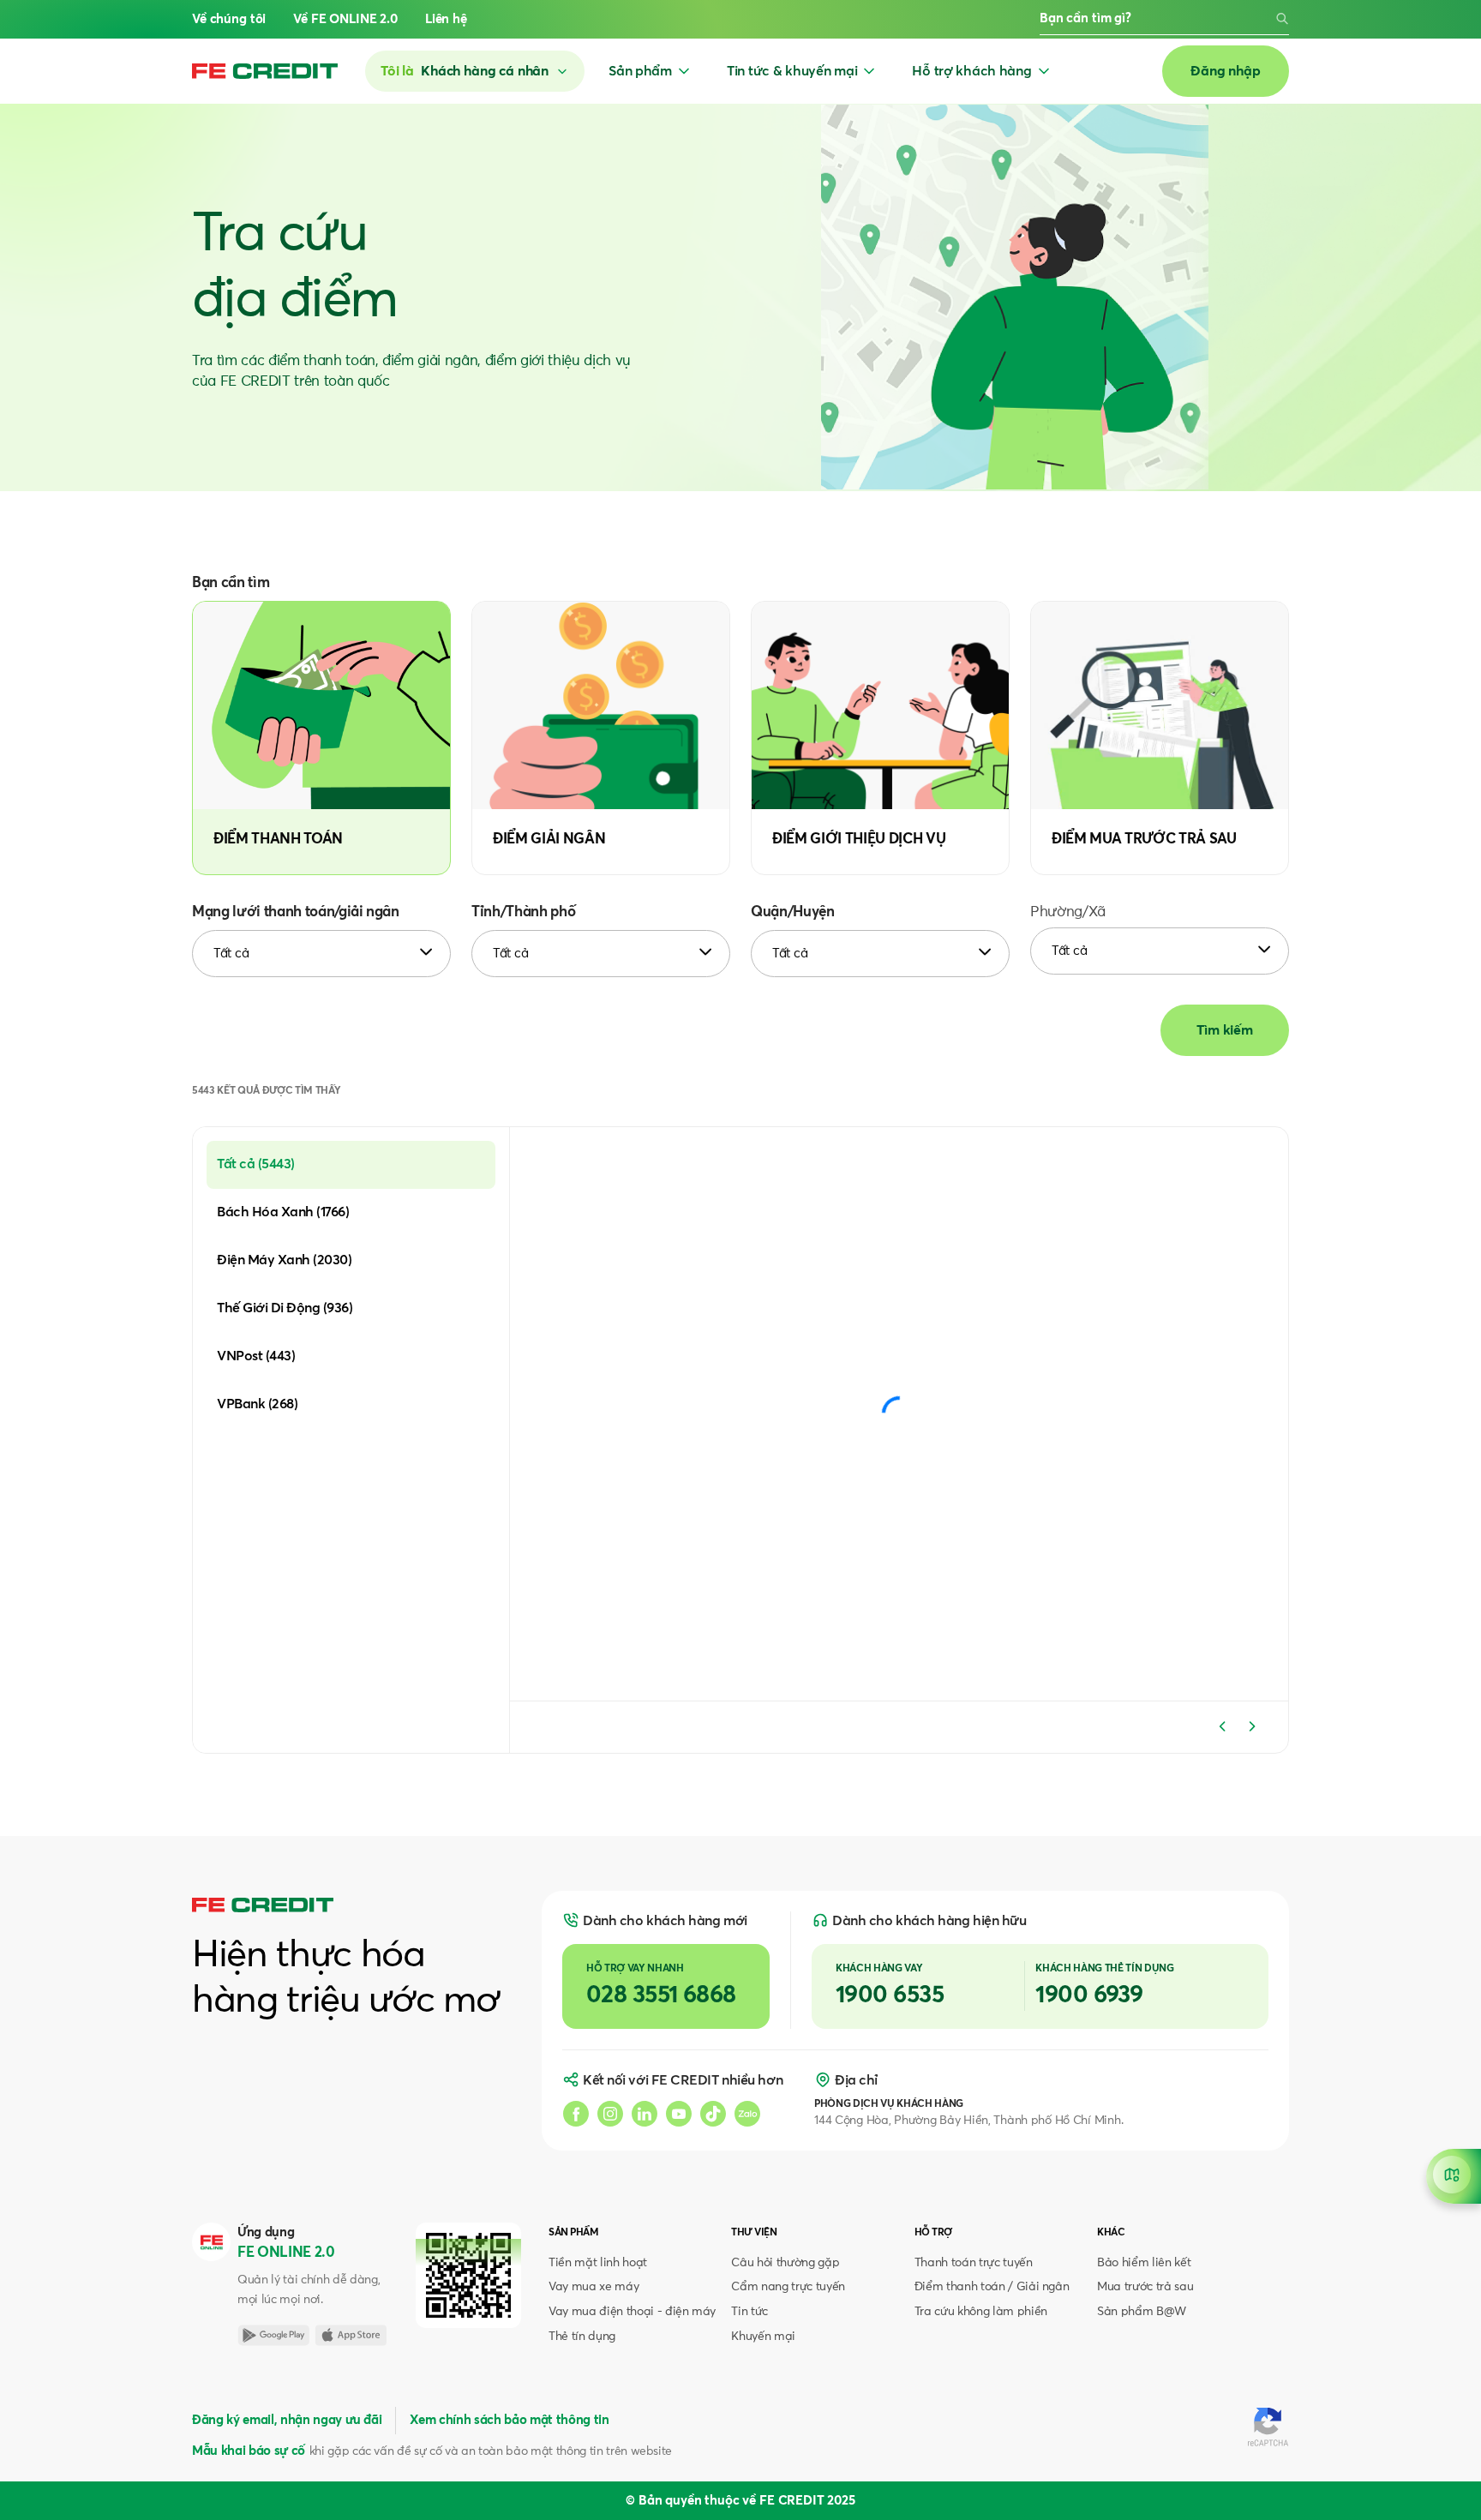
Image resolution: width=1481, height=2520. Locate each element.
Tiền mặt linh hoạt (598, 2263)
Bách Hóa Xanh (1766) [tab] (283, 1212)
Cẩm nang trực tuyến (788, 2287)
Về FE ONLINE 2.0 (345, 19)
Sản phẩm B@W (1142, 2312)
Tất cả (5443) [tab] (256, 1164)
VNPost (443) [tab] (256, 1356)
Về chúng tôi (229, 19)
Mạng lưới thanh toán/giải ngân (296, 912)
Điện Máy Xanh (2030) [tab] (284, 1260)
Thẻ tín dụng (582, 2337)
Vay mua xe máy (594, 2287)
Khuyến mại (763, 2337)
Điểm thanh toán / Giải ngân (992, 2287)
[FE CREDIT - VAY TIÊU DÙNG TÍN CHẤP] (265, 71)
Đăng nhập (1226, 71)
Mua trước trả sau (1145, 2287)
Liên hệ (446, 19)
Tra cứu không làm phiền (981, 2312)
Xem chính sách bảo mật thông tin (509, 2420)
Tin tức (749, 2312)
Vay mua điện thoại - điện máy (632, 2312)
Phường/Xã (1068, 912)
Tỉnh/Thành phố (523, 912)
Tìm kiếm (1225, 1030)
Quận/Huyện (793, 912)
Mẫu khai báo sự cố (249, 2451)
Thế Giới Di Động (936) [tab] (285, 1308)
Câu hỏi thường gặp (785, 2263)
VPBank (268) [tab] (257, 1404)
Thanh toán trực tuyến (974, 2263)
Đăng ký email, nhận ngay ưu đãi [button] (287, 2420)
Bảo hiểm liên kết (1144, 2263)
